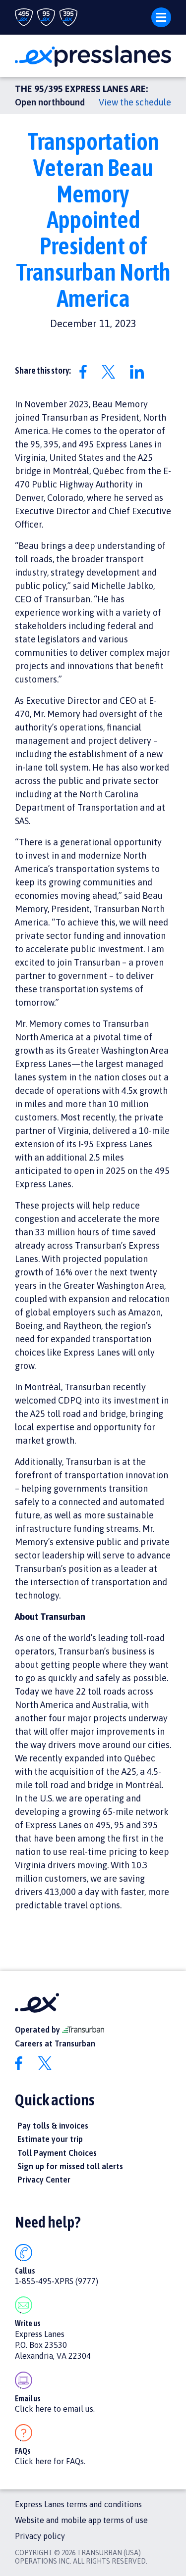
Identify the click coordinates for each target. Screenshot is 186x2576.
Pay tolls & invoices (53, 2126)
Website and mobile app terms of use (81, 2520)
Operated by (38, 2030)
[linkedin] (143, 371)
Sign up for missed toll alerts (70, 2166)
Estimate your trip (50, 2139)
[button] (157, 17)
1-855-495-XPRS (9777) (57, 2281)
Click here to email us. (55, 2409)
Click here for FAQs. (50, 2461)
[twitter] (114, 371)
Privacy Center (44, 2180)
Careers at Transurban (55, 2043)
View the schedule (135, 102)
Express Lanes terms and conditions (78, 2504)
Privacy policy (40, 2536)
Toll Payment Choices (57, 2153)
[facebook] (89, 371)
